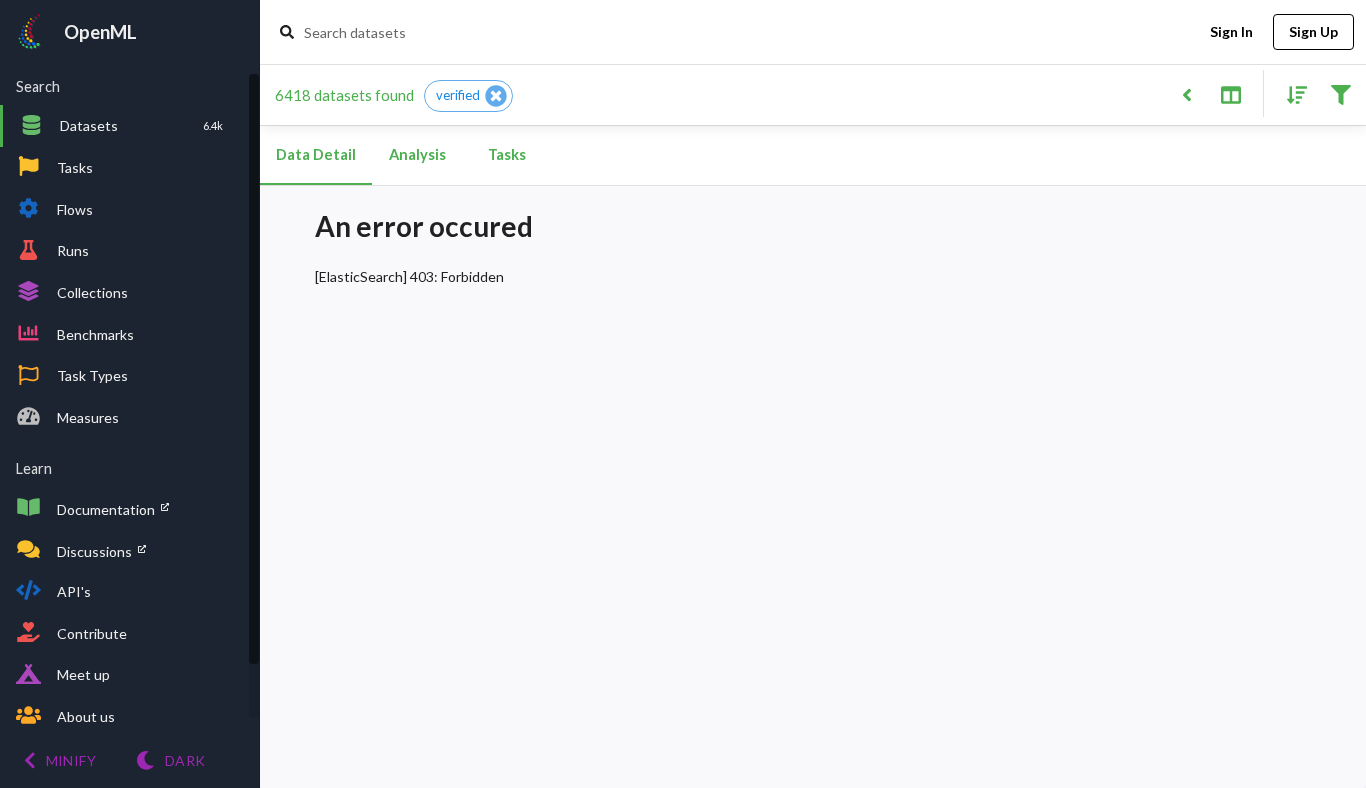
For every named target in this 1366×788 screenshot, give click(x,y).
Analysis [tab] (417, 154)
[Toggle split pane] (1230, 93)
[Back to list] (1186, 93)
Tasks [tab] (507, 154)
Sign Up (1313, 31)
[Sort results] (1291, 93)
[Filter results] (1340, 93)
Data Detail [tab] (316, 154)
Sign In (1231, 31)
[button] (468, 96)
